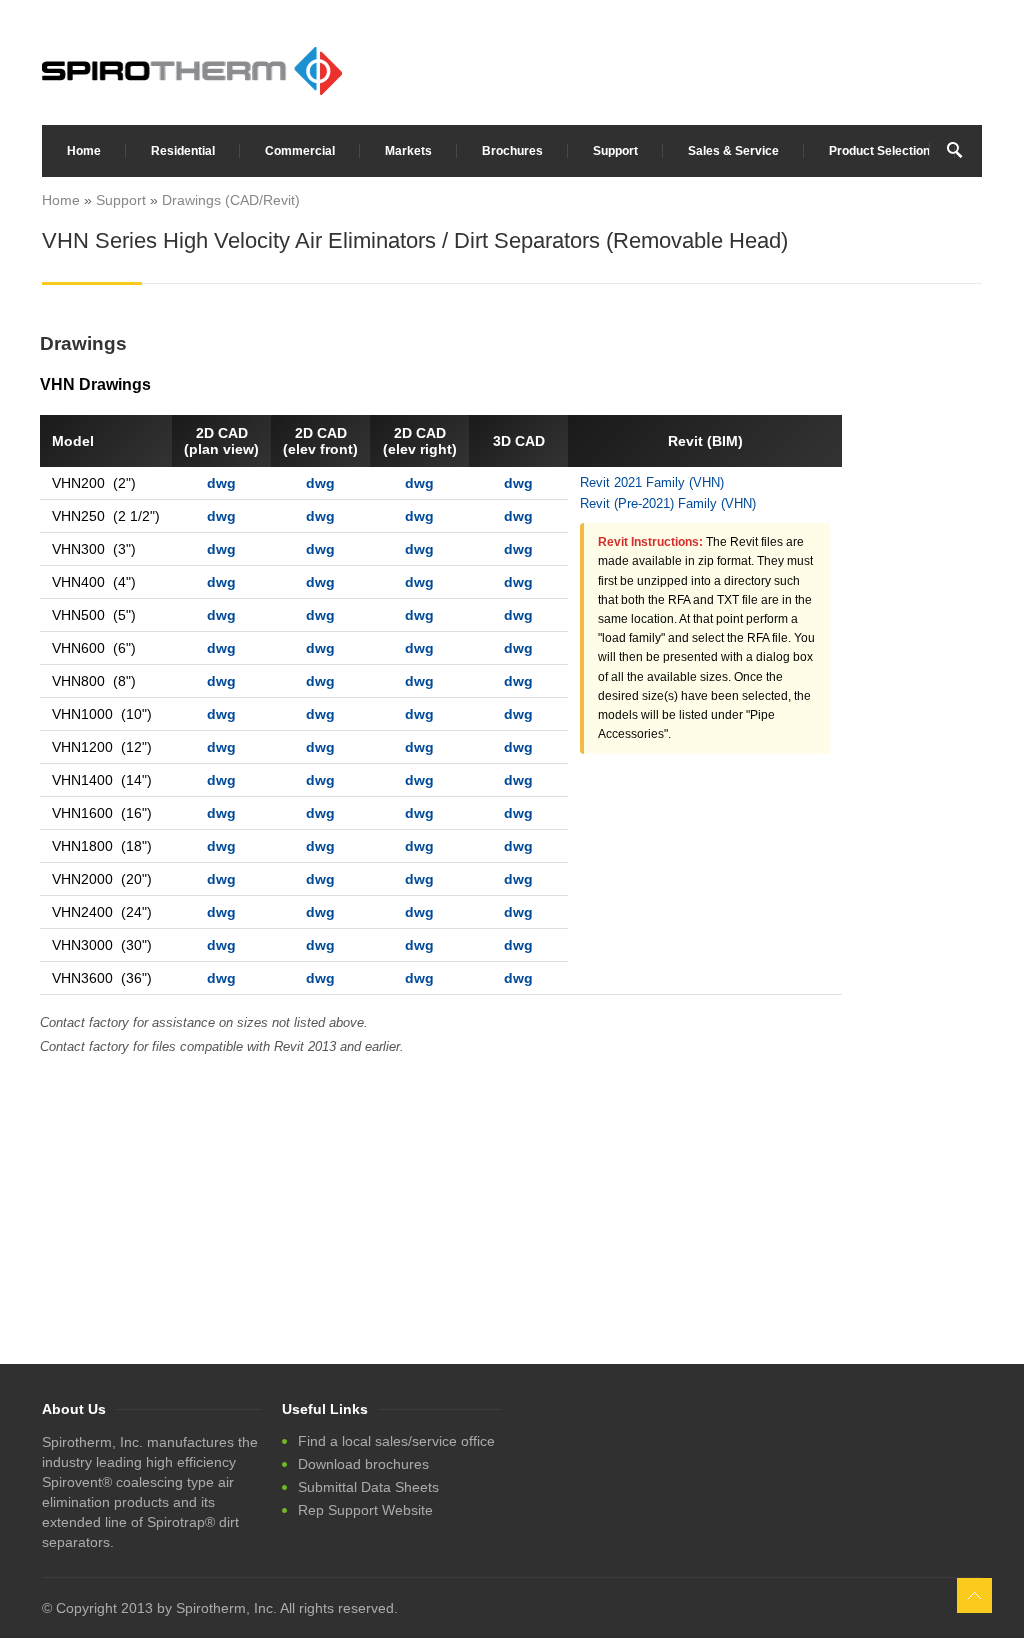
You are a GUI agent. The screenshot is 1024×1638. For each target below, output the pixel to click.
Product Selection (879, 151)
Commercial (300, 151)
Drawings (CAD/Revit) (231, 200)
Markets (408, 151)
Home (84, 151)
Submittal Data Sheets (368, 1487)
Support (615, 151)
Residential (183, 151)
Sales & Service (733, 151)
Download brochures (363, 1464)
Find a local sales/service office (396, 1441)
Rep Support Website (365, 1510)
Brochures (512, 151)
